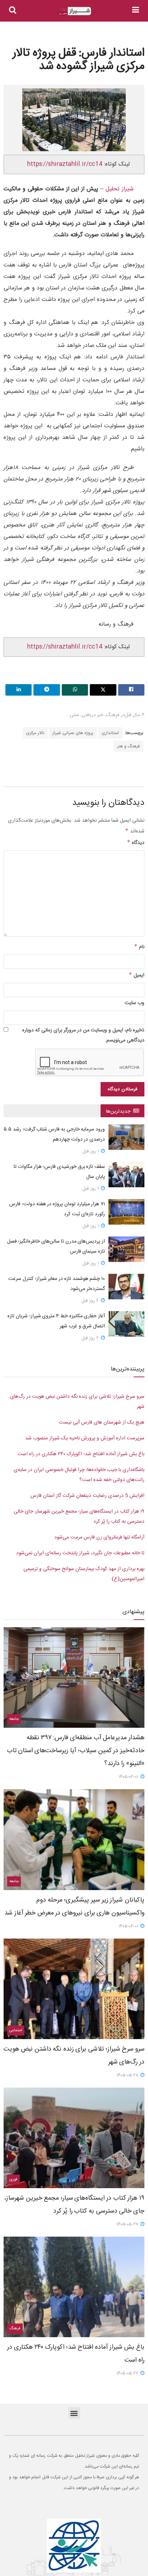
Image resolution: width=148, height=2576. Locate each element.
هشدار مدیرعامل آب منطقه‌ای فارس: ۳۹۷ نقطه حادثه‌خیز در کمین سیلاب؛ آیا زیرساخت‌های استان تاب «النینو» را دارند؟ (76, 1751)
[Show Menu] (136, 11)
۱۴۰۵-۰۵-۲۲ (128, 2373)
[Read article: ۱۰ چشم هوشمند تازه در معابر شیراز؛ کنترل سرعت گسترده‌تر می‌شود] (126, 1287)
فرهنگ (113, 715)
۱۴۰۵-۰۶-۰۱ (129, 1777)
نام (139, 947)
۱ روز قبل (91, 1151)
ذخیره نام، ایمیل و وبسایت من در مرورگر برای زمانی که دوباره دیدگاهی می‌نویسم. (83, 1035)
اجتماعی (16, 2030)
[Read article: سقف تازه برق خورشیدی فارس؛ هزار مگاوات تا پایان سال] (126, 1175)
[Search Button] (13, 11)
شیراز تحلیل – (116, 189)
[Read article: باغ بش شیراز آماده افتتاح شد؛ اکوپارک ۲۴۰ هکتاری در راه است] (74, 2287)
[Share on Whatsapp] (75, 690)
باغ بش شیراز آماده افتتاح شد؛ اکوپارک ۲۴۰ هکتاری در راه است (81, 1454)
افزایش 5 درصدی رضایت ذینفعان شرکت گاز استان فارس (87, 1496)
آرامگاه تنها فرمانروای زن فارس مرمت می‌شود (99, 1537)
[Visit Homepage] (74, 11)
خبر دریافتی (92, 715)
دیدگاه (136, 843)
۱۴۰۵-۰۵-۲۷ (128, 2224)
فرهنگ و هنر (128, 746)
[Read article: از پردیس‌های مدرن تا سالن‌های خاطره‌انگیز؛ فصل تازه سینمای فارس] (126, 1249)
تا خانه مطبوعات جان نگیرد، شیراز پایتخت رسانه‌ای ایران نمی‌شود (80, 1553)
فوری (13, 2180)
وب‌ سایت (135, 1003)
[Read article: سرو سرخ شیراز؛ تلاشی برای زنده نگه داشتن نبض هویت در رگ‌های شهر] (74, 1989)
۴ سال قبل (135, 715)
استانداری (110, 733)
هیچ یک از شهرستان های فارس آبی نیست (102, 1422)
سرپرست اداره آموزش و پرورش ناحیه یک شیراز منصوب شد (85, 1438)
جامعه (14, 1719)
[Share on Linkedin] (18, 690)
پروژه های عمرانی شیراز (73, 733)
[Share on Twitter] (103, 690)
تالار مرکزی (35, 733)
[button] (74, 2413)
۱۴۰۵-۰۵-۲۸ (128, 2075)
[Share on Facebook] (131, 690)
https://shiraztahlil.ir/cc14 (65, 164)
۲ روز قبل (91, 1301)
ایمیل (137, 975)
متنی (74, 715)
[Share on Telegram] (47, 690)
